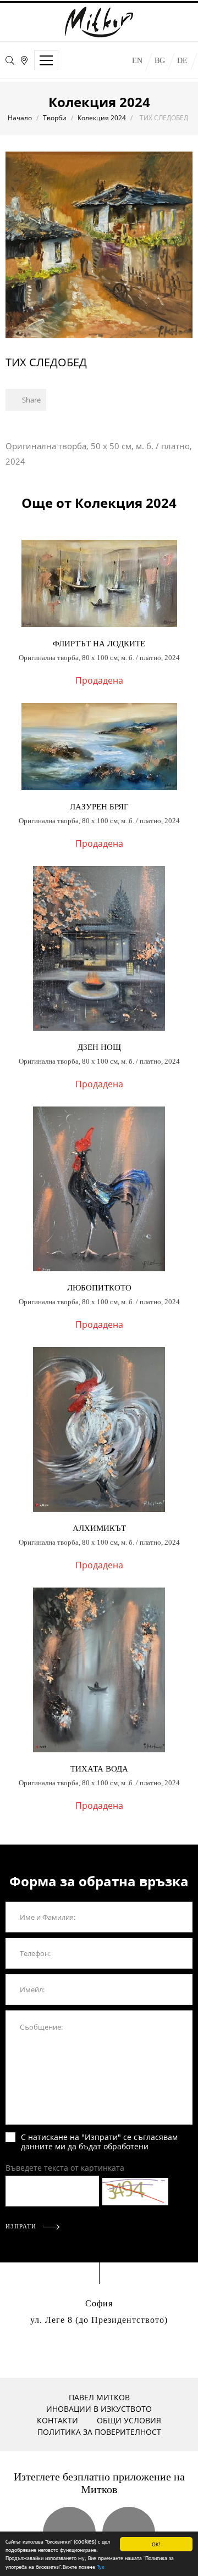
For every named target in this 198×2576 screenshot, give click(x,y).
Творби (55, 118)
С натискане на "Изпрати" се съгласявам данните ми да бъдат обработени (99, 2142)
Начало (20, 118)
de (182, 61)
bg (160, 61)
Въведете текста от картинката (65, 2168)
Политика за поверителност (99, 2432)
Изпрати (22, 2226)
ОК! (156, 2544)
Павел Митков (99, 2397)
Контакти (57, 2420)
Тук (101, 2566)
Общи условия (129, 2420)
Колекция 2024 (102, 118)
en (137, 61)
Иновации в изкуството (99, 2409)
